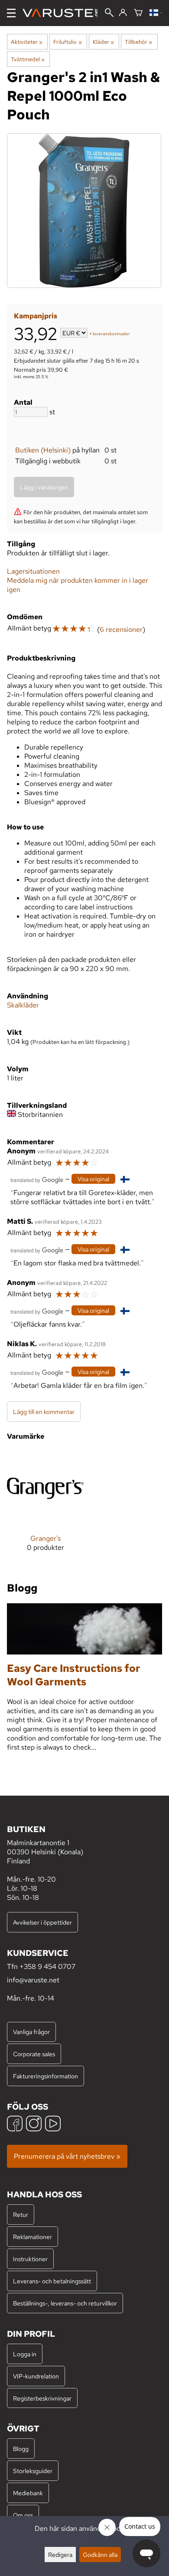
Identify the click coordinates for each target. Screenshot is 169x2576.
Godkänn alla (100, 2555)
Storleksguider (33, 2471)
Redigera (60, 2555)
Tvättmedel (28, 59)
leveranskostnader (111, 334)
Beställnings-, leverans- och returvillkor (65, 2303)
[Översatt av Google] (37, 1179)
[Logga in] (123, 13)
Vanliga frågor (31, 2032)
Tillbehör (138, 42)
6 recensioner (121, 629)
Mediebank (28, 2493)
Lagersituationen (33, 571)
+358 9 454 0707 (47, 1967)
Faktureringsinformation (45, 2076)
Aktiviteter (27, 42)
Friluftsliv (67, 42)
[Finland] (156, 13)
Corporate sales (34, 2054)
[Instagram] (34, 2125)
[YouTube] (53, 2125)
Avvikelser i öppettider (42, 1922)
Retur (21, 2214)
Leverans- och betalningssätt (52, 2281)
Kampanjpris (36, 316)
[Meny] (11, 13)
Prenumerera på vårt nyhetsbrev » (67, 2156)
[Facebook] (15, 2125)
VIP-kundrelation (36, 2376)
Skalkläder (23, 1005)
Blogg (21, 2449)
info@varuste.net (33, 1980)
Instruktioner (30, 2259)
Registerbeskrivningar (42, 2398)
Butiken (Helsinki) (43, 450)
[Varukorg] (138, 13)
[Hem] (63, 13)
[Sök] (109, 13)
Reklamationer (32, 2237)
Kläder (103, 42)
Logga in (25, 2354)
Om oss (23, 2515)
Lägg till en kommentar (44, 1412)
